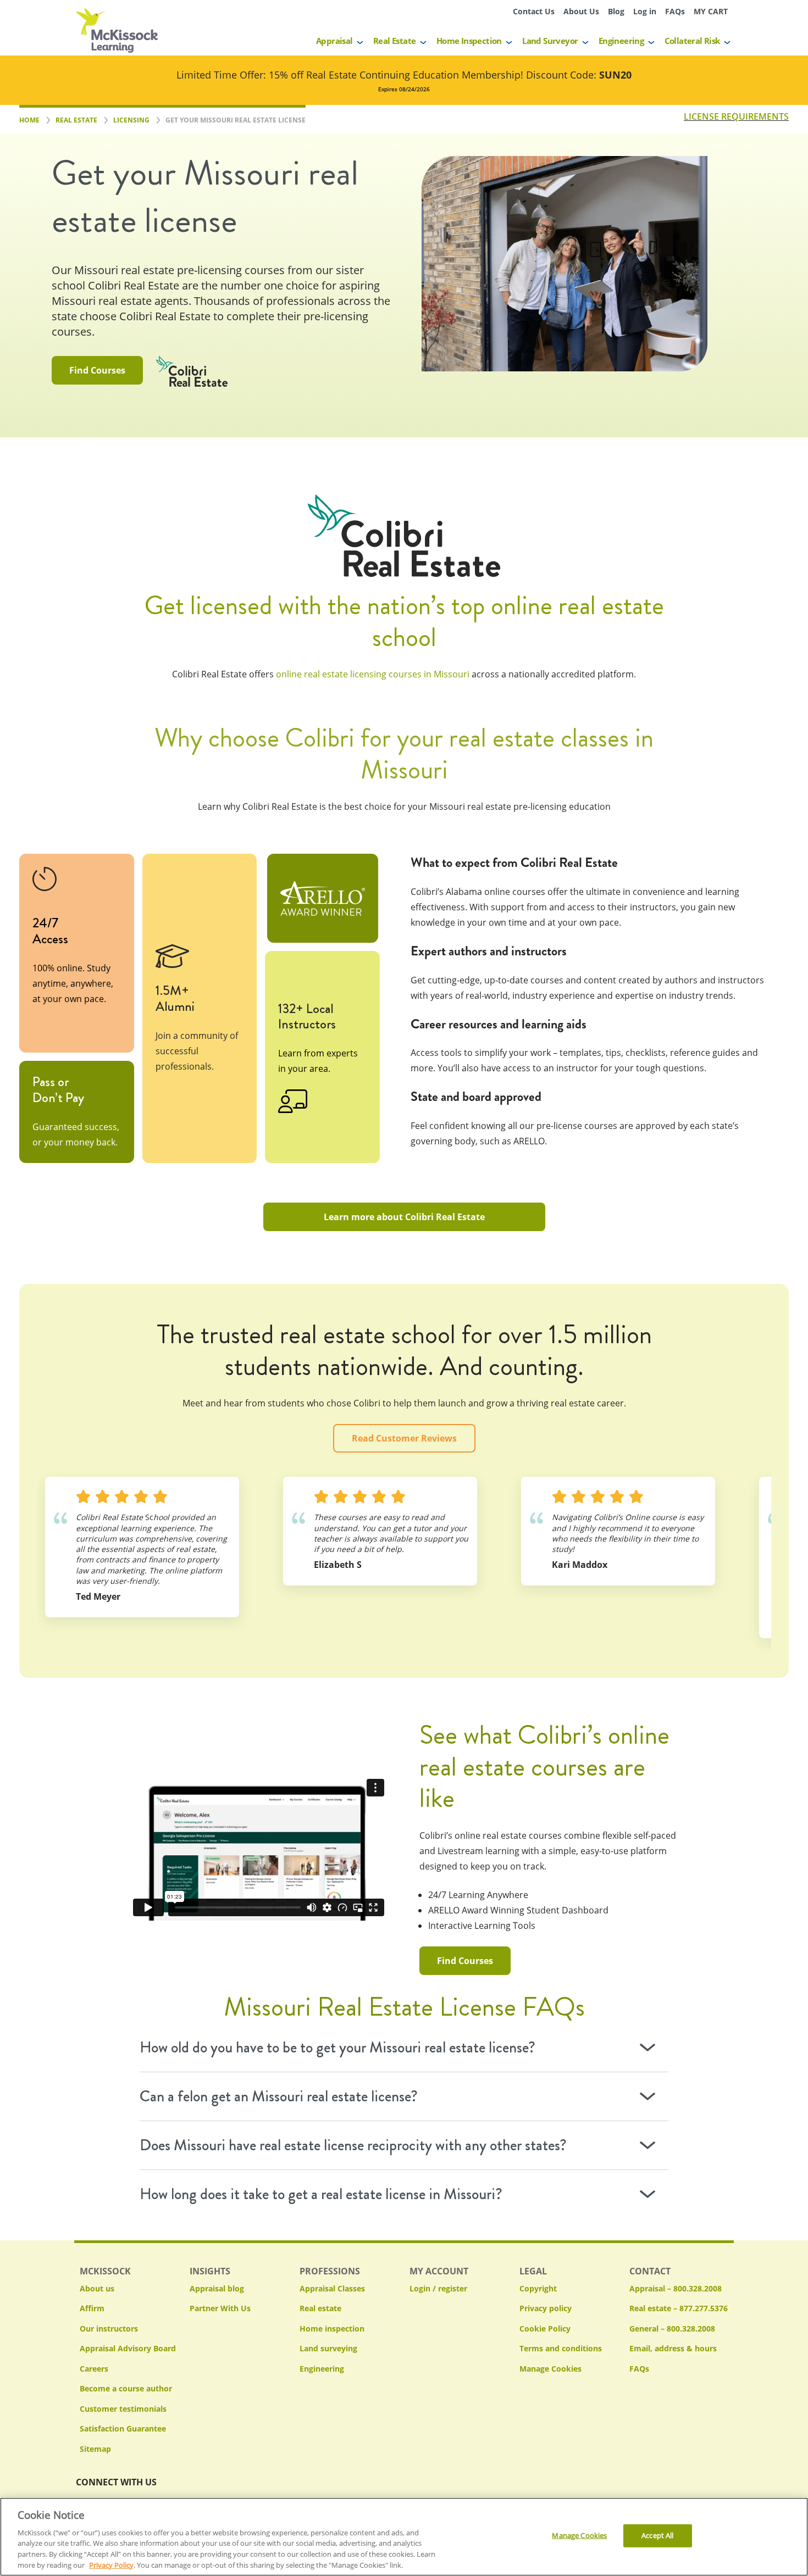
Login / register (438, 2288)
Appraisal (334, 41)
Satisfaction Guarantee (123, 2428)
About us (97, 2288)
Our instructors (109, 2329)
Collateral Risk (692, 41)
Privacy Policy (111, 2564)
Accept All (657, 2535)
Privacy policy (546, 2308)
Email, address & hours (673, 2348)
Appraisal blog (217, 2288)
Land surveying (328, 2348)
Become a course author (126, 2388)
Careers (94, 2369)
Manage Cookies (550, 2369)
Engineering (621, 41)
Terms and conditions (561, 2348)
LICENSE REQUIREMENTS (736, 116)
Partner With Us (220, 2308)
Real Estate (394, 41)
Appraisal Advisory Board (128, 2348)
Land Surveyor (550, 41)
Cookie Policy (545, 2329)
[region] (404, 2537)
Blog (616, 11)
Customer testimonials (123, 2409)
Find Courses (97, 370)
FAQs (675, 11)
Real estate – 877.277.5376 (679, 2308)
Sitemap (95, 2449)
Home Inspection (469, 41)
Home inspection (332, 2329)
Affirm (92, 2308)
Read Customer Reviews (404, 1438)
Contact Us (534, 11)
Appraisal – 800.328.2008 (676, 2288)
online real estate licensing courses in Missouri (373, 674)
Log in (645, 11)
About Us (581, 11)
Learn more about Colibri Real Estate (404, 1217)
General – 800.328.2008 (672, 2329)
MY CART (711, 11)
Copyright (538, 2288)
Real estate (320, 2308)
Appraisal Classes (332, 2288)
